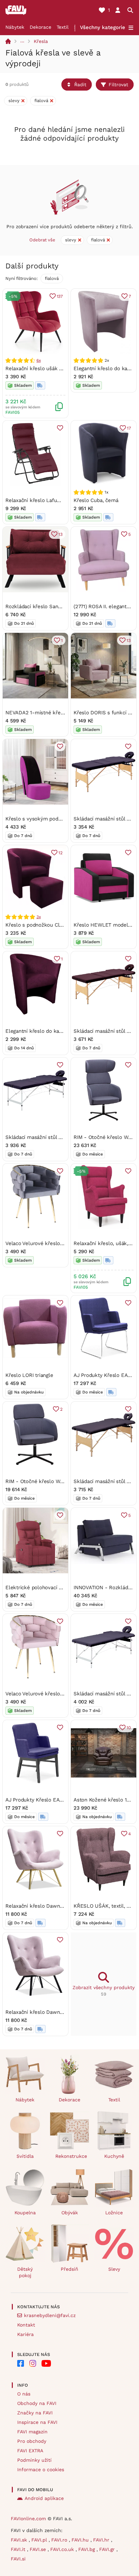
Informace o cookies (41, 2470)
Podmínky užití (34, 2460)
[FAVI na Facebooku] (21, 2363)
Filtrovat (118, 85)
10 (129, 1728)
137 (60, 296)
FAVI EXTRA (30, 2451)
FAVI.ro (60, 2540)
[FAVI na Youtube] (46, 2363)
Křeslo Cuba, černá (96, 500)
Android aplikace (44, 2498)
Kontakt (26, 2325)
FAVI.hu (81, 2540)
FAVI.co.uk (63, 2549)
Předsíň (69, 2269)
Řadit (80, 85)
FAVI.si (18, 2559)
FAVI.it (19, 2549)
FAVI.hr (102, 2540)
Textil (63, 27)
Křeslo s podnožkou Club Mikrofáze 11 (51, 925)
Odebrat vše (42, 240)
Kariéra (25, 2334)
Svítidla (25, 2156)
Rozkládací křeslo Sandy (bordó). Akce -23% (58, 606)
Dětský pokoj (25, 2272)
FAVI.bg (87, 2549)
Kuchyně (114, 2156)
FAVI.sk (20, 2540)
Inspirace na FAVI (37, 2422)
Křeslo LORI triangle (29, 1375)
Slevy (114, 2269)
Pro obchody (32, 2441)
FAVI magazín (32, 2432)
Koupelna (25, 2213)
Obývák (70, 2213)
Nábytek (15, 27)
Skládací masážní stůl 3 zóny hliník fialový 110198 (64, 1137)
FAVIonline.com (28, 2519)
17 (129, 428)
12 (61, 853)
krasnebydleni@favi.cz (50, 2315)
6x (39, 360)
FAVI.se (39, 2549)
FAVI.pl (40, 2540)
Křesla (41, 41)
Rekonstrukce (71, 2156)
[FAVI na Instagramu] (33, 2363)
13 (61, 534)
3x (39, 917)
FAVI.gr (108, 2549)
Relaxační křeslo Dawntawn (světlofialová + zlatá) (65, 1906)
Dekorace (40, 27)
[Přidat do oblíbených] (60, 428)
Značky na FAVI (35, 2413)
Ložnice (114, 2213)
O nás (24, 2394)
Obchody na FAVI (37, 2403)
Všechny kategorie (103, 27)
